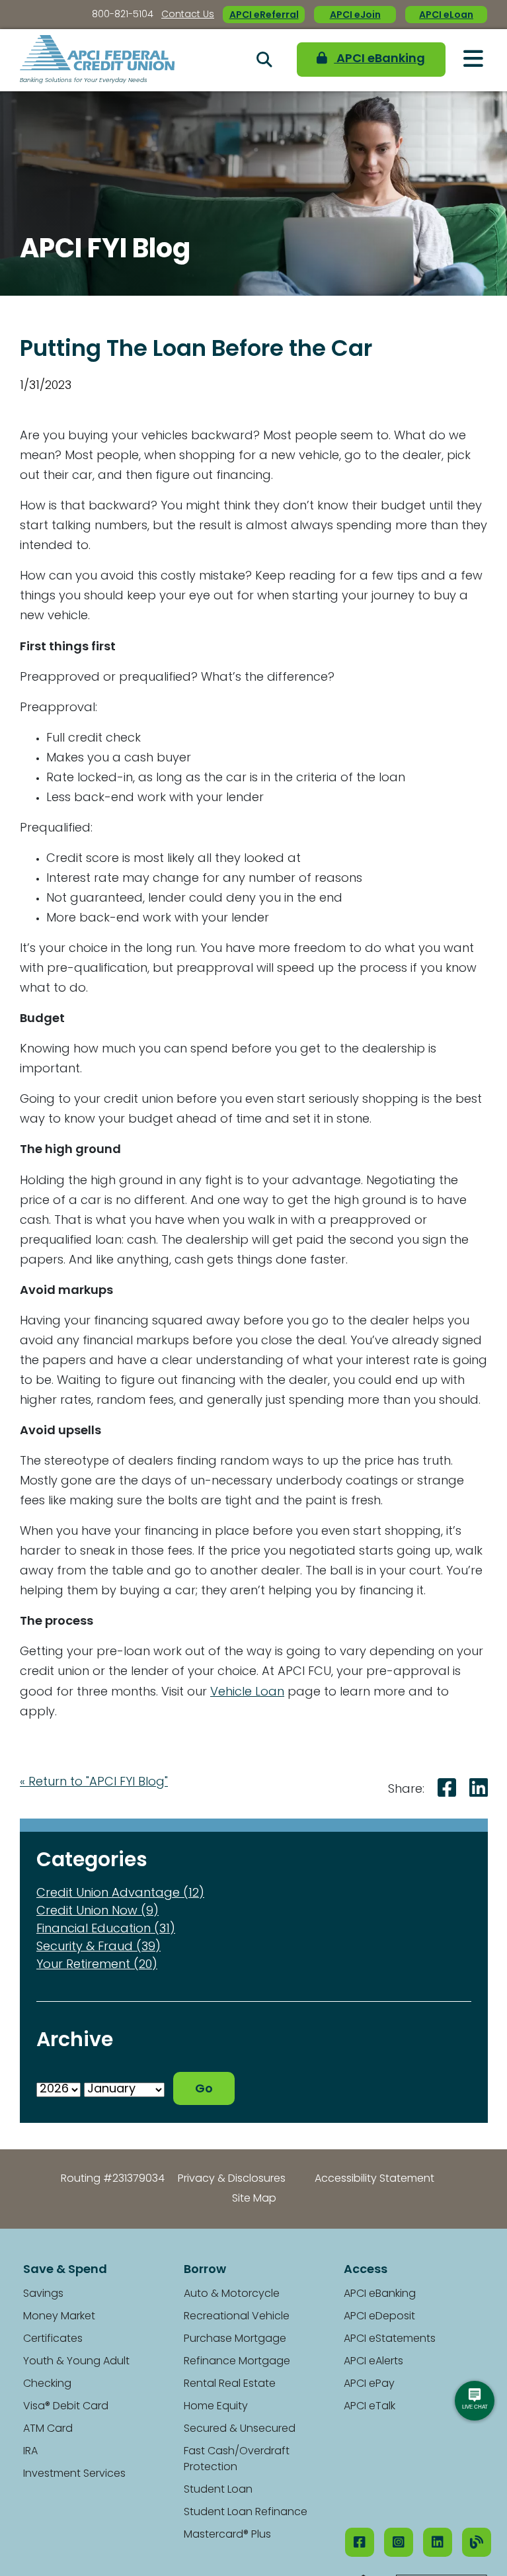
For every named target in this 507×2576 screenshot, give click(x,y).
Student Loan (218, 2490)
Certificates (53, 2339)
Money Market (59, 2317)
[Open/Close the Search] (264, 60)
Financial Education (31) (106, 1930)
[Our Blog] (477, 2542)
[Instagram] (399, 2542)
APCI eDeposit (379, 2317)
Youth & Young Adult (76, 2362)
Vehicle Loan (247, 1693)
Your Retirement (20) (97, 1965)
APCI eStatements (390, 2339)
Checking (47, 2384)
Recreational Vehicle (237, 2317)
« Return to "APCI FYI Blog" (94, 1783)
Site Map (254, 2199)
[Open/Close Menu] (473, 60)
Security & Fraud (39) (98, 1948)
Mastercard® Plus (227, 2535)
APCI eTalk (370, 2407)
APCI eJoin (355, 16)
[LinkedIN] (438, 2542)
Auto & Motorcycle (232, 2294)
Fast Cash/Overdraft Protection (237, 2460)
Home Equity (216, 2407)
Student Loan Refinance (246, 2512)
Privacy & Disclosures (232, 2179)
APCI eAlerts (373, 2362)
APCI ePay (369, 2384)
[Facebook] (360, 2542)
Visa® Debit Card (66, 2407)
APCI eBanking (373, 60)
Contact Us (188, 15)
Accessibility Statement (374, 2179)
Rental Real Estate (230, 2384)
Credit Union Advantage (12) (120, 1894)
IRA (30, 2452)
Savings (43, 2294)
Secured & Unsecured (240, 2429)
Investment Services (74, 2474)
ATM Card (48, 2429)
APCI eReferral (264, 16)
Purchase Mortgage (235, 2339)
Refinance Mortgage (237, 2362)
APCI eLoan (446, 16)
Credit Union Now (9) (97, 1912)
